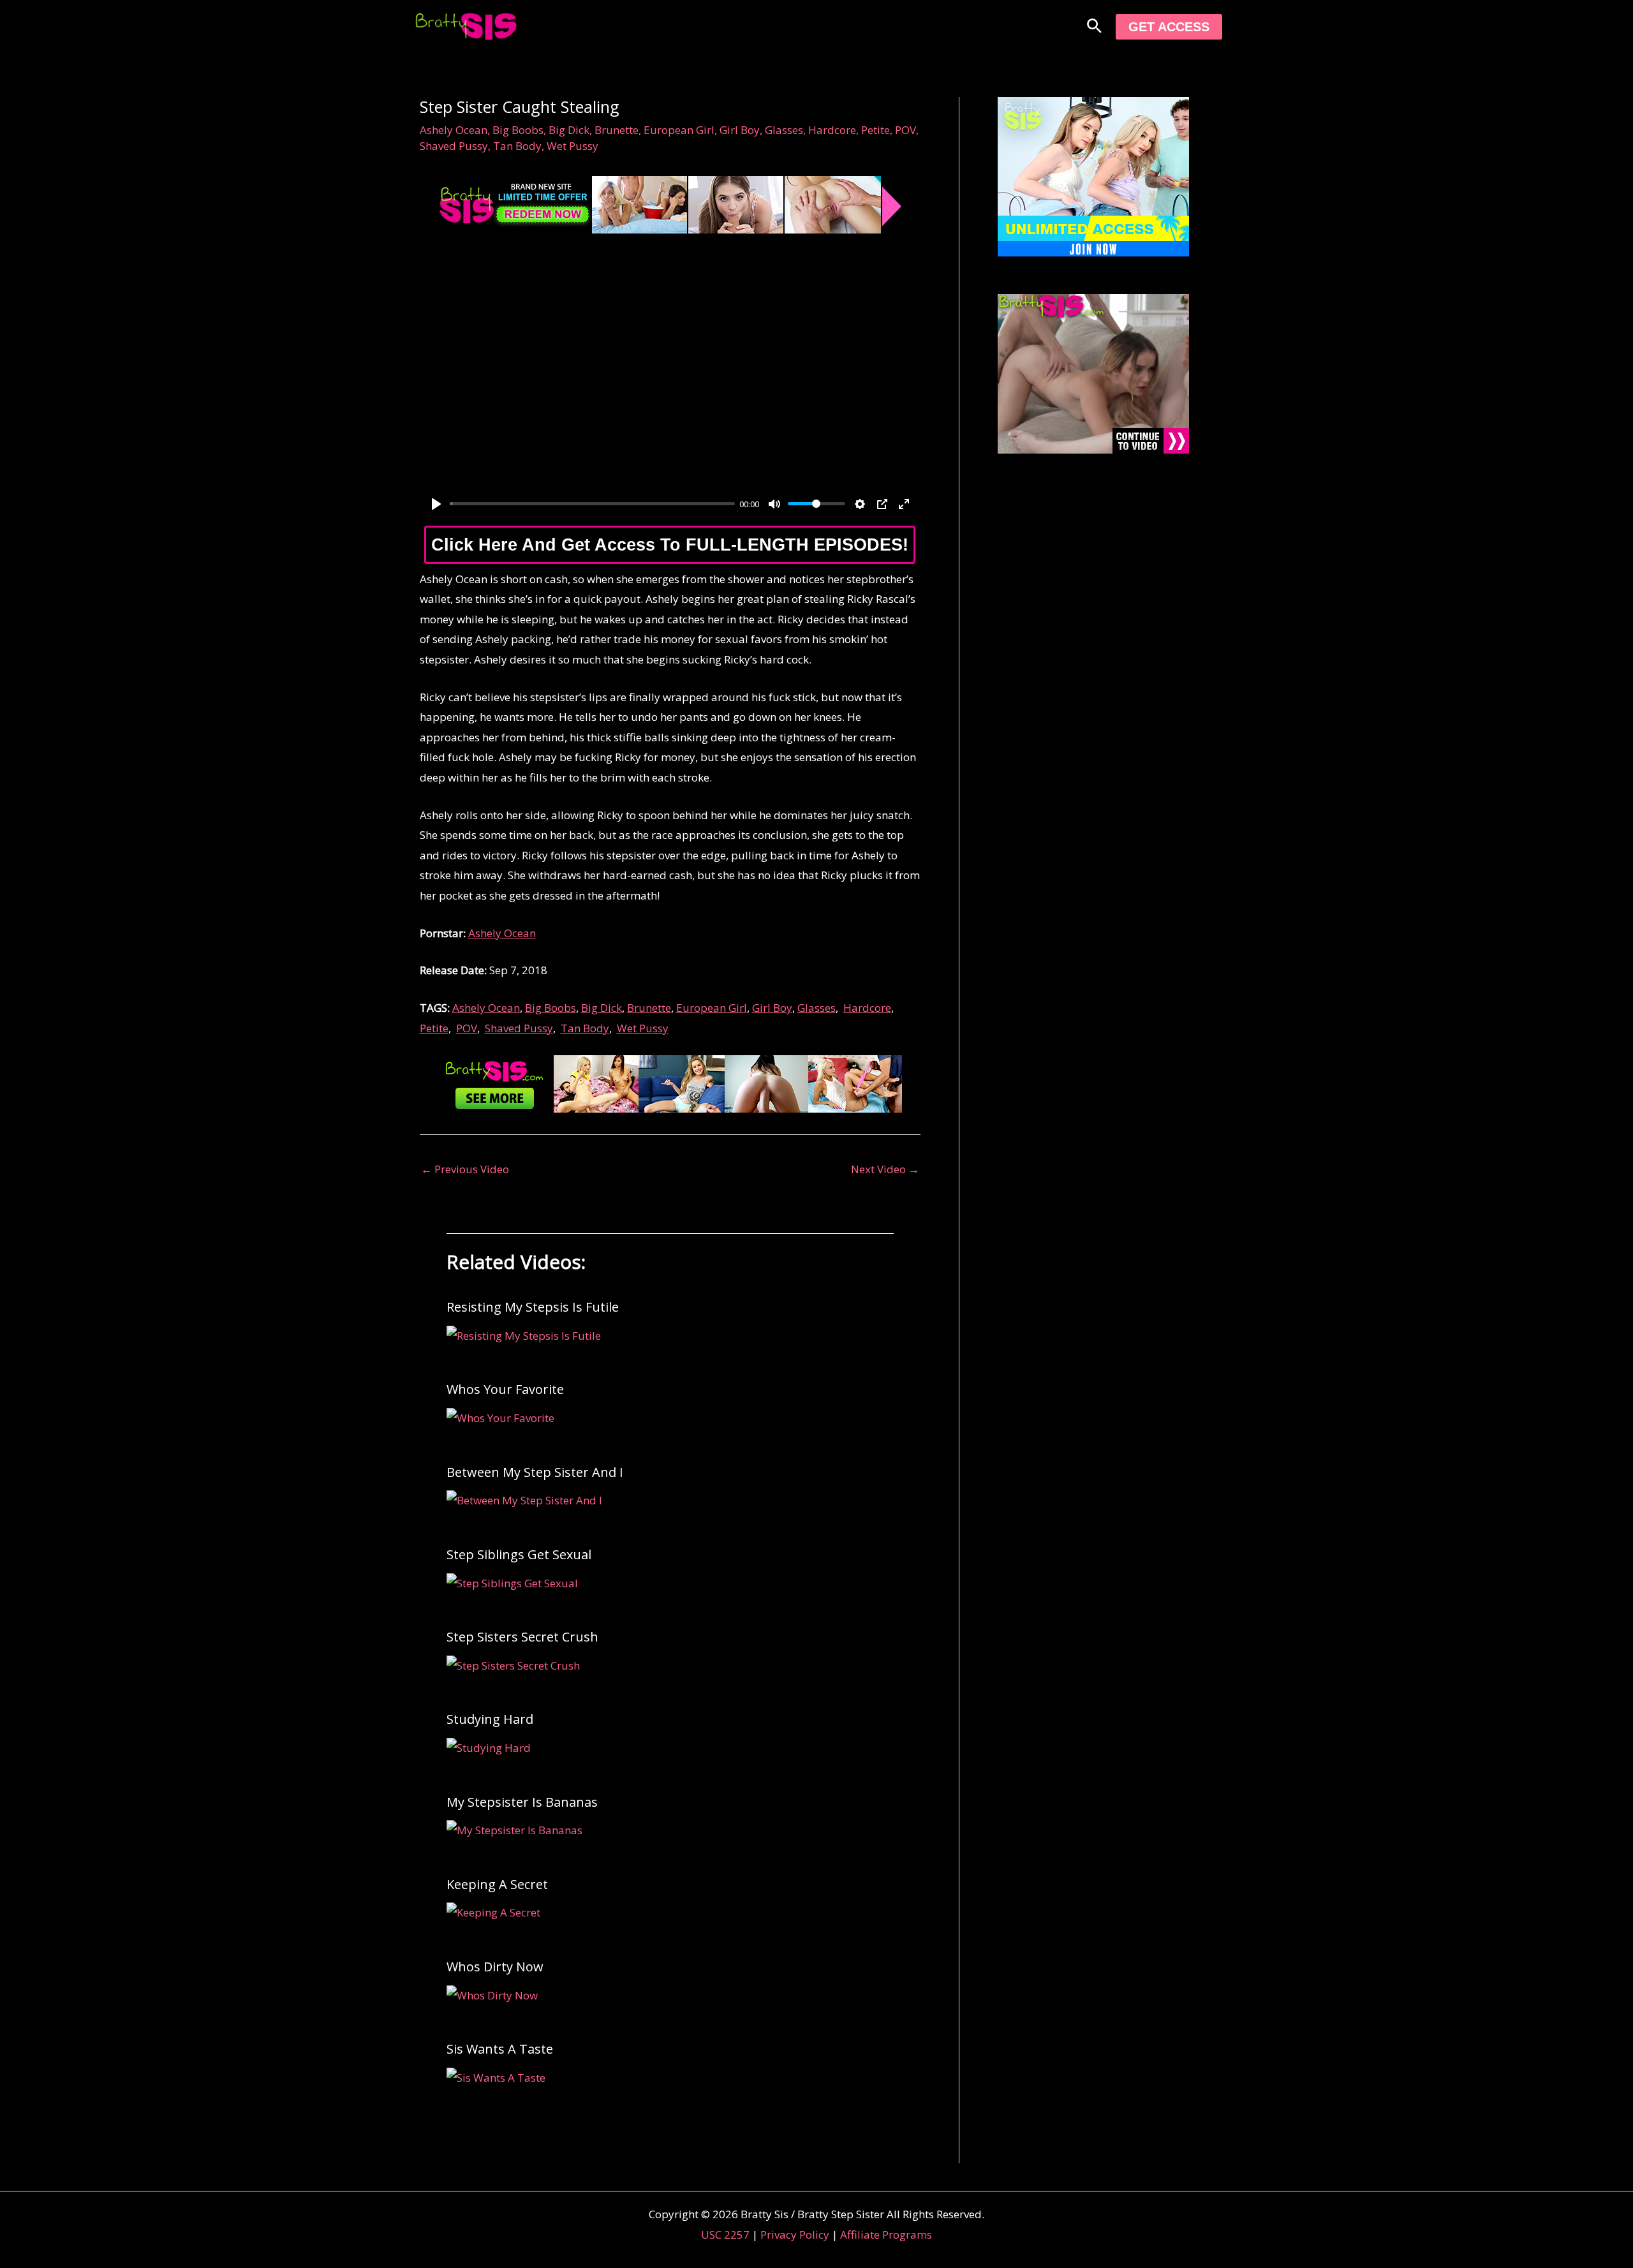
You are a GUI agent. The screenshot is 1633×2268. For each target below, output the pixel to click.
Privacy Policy (795, 2235)
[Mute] (774, 504)
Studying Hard (490, 1719)
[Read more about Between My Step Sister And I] (524, 1500)
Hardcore (832, 130)
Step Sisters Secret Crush (522, 1637)
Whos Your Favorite (505, 1389)
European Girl (679, 130)
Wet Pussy (573, 146)
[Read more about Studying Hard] (489, 1746)
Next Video (885, 1169)
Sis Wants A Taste (500, 2049)
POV (905, 130)
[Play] (436, 504)
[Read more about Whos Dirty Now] (492, 1994)
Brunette (617, 130)
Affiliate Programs (886, 2235)
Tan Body (517, 146)
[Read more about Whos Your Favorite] (500, 1417)
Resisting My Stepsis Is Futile (533, 1307)
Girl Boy (740, 130)
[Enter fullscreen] (904, 504)
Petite (876, 130)
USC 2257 (725, 2235)
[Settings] (860, 504)
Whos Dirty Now (495, 1967)
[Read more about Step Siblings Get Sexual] (512, 1582)
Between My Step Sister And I (535, 1472)
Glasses (784, 130)
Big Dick (569, 130)
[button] (1094, 27)
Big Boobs (518, 130)
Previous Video (465, 1169)
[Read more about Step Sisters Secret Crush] (513, 1664)
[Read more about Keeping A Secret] (493, 1912)
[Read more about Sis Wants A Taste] (496, 2076)
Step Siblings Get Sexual (519, 1554)
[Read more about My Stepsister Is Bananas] (514, 1829)
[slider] (592, 504)
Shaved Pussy (454, 146)
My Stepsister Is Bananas (522, 1802)
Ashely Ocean (454, 130)
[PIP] (882, 504)
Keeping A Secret (497, 1884)
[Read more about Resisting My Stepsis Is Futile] (524, 1334)
